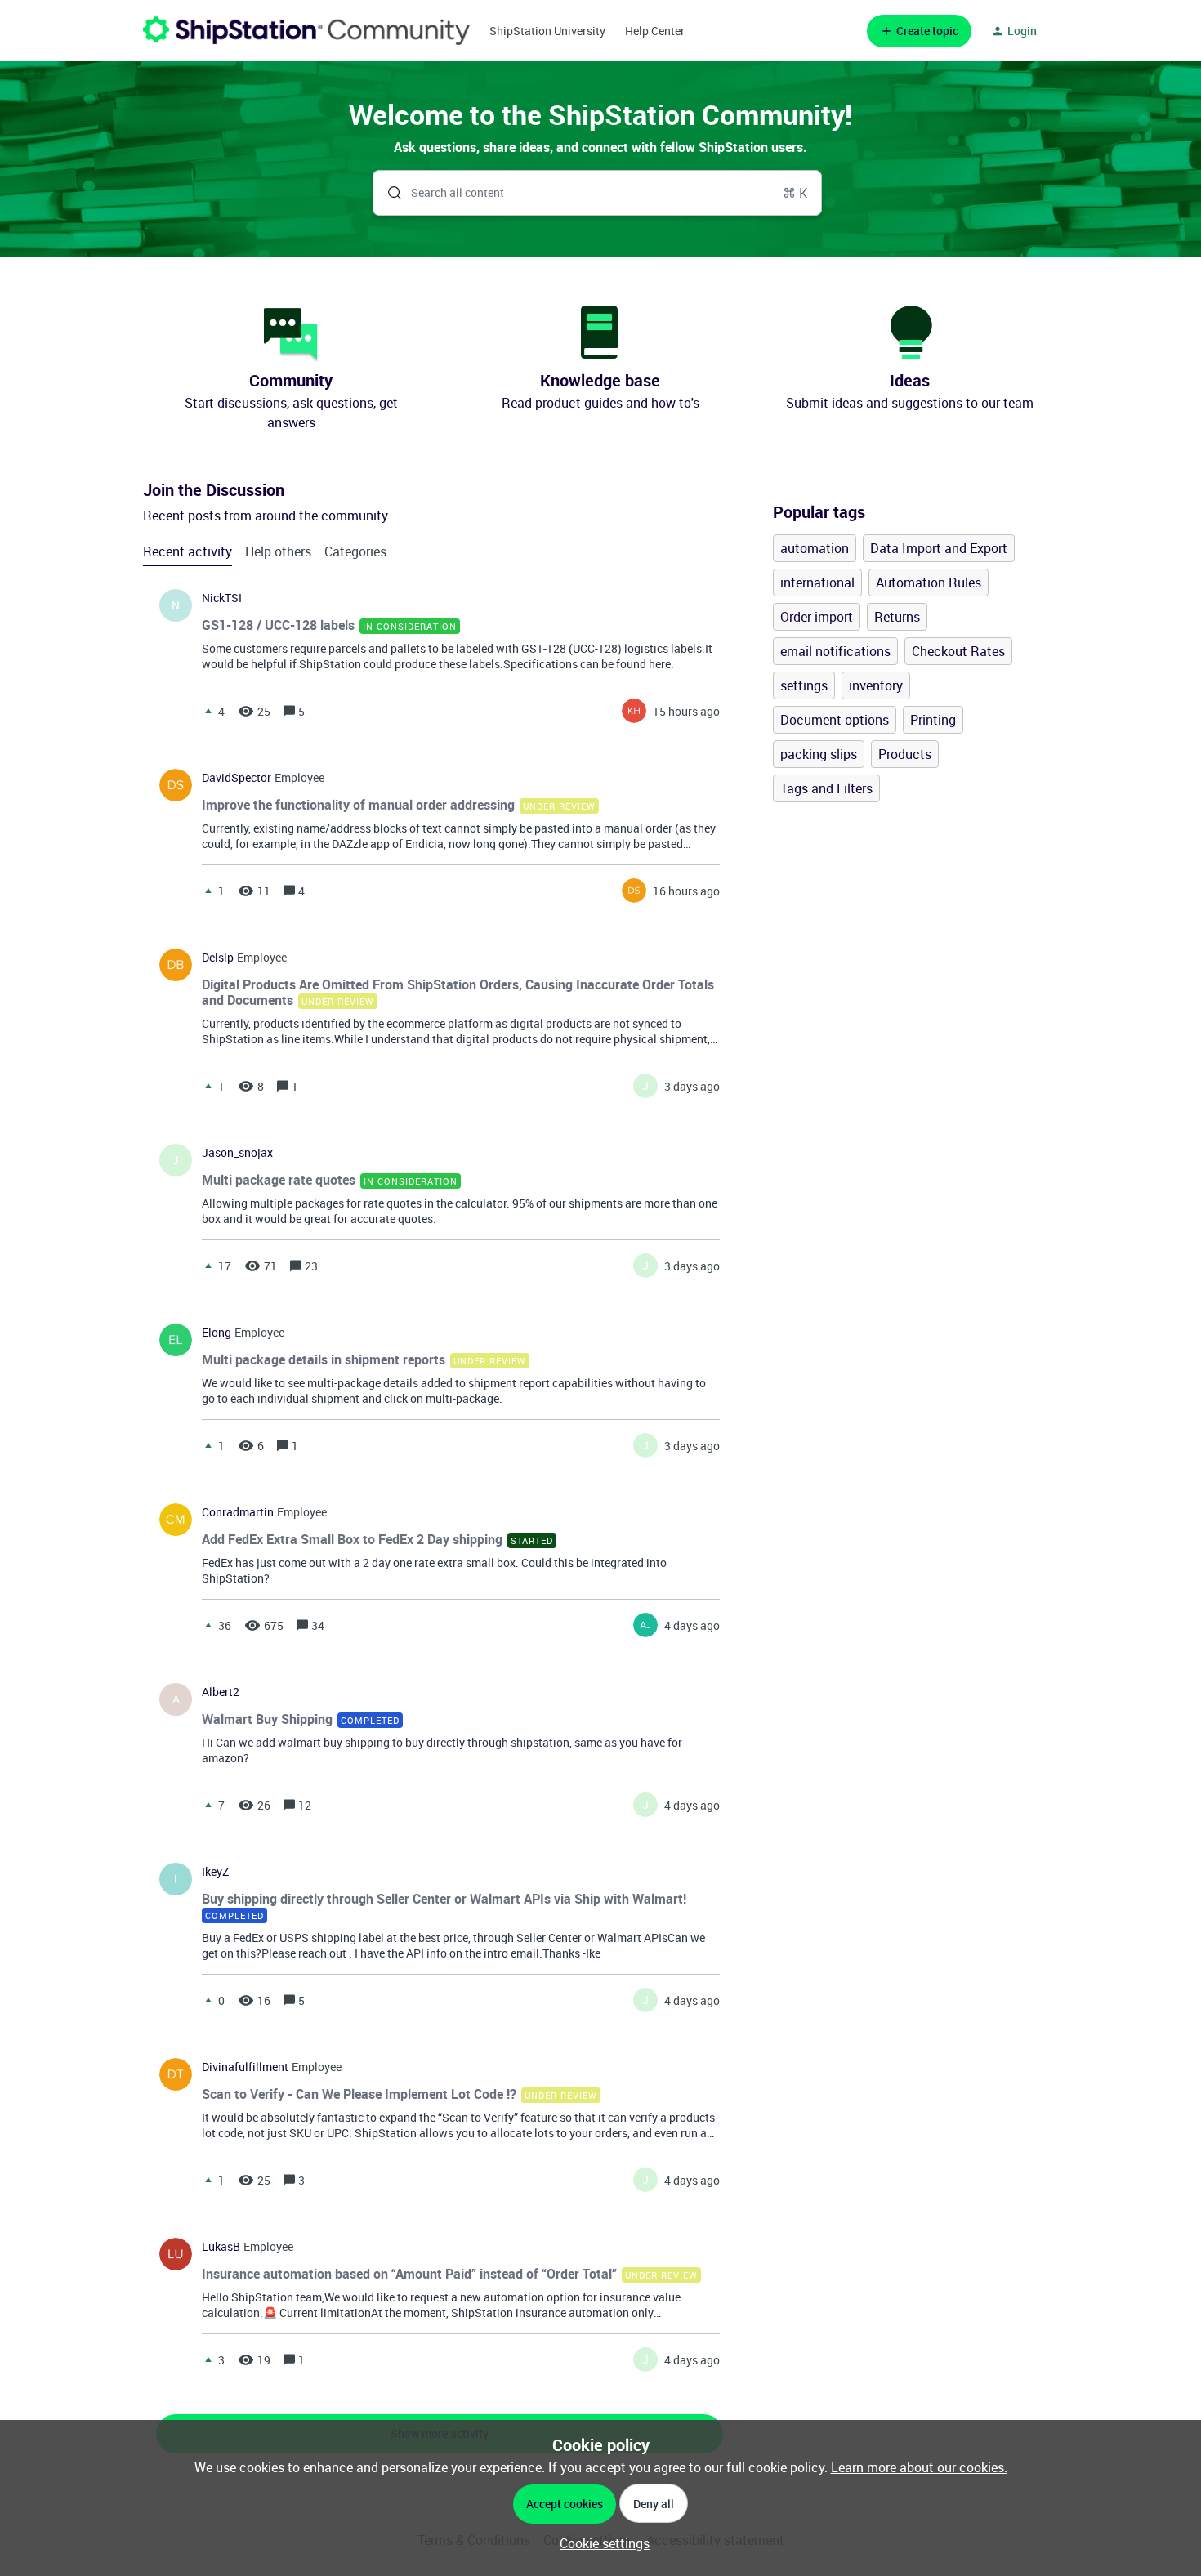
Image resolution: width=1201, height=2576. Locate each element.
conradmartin (238, 1512)
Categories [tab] (355, 551)
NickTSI (222, 598)
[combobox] (598, 193)
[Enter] (388, 193)
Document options (835, 720)
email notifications (835, 651)
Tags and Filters (826, 788)
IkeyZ (215, 1872)
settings (804, 685)
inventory (876, 685)
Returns (897, 617)
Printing (933, 720)
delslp (218, 958)
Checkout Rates (958, 651)
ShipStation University (547, 31)
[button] (600, 2543)
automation (815, 548)
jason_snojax (237, 1153)
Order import (817, 617)
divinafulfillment (245, 2067)
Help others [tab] (278, 551)
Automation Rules (929, 583)
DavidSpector (237, 778)
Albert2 (221, 1692)
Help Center (655, 31)
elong (217, 1333)
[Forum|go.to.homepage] (306, 31)
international (817, 583)
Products (905, 754)
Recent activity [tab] (188, 551)
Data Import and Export (939, 548)
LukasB (221, 2247)
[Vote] (208, 711)
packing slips (819, 754)
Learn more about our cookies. (919, 2467)
